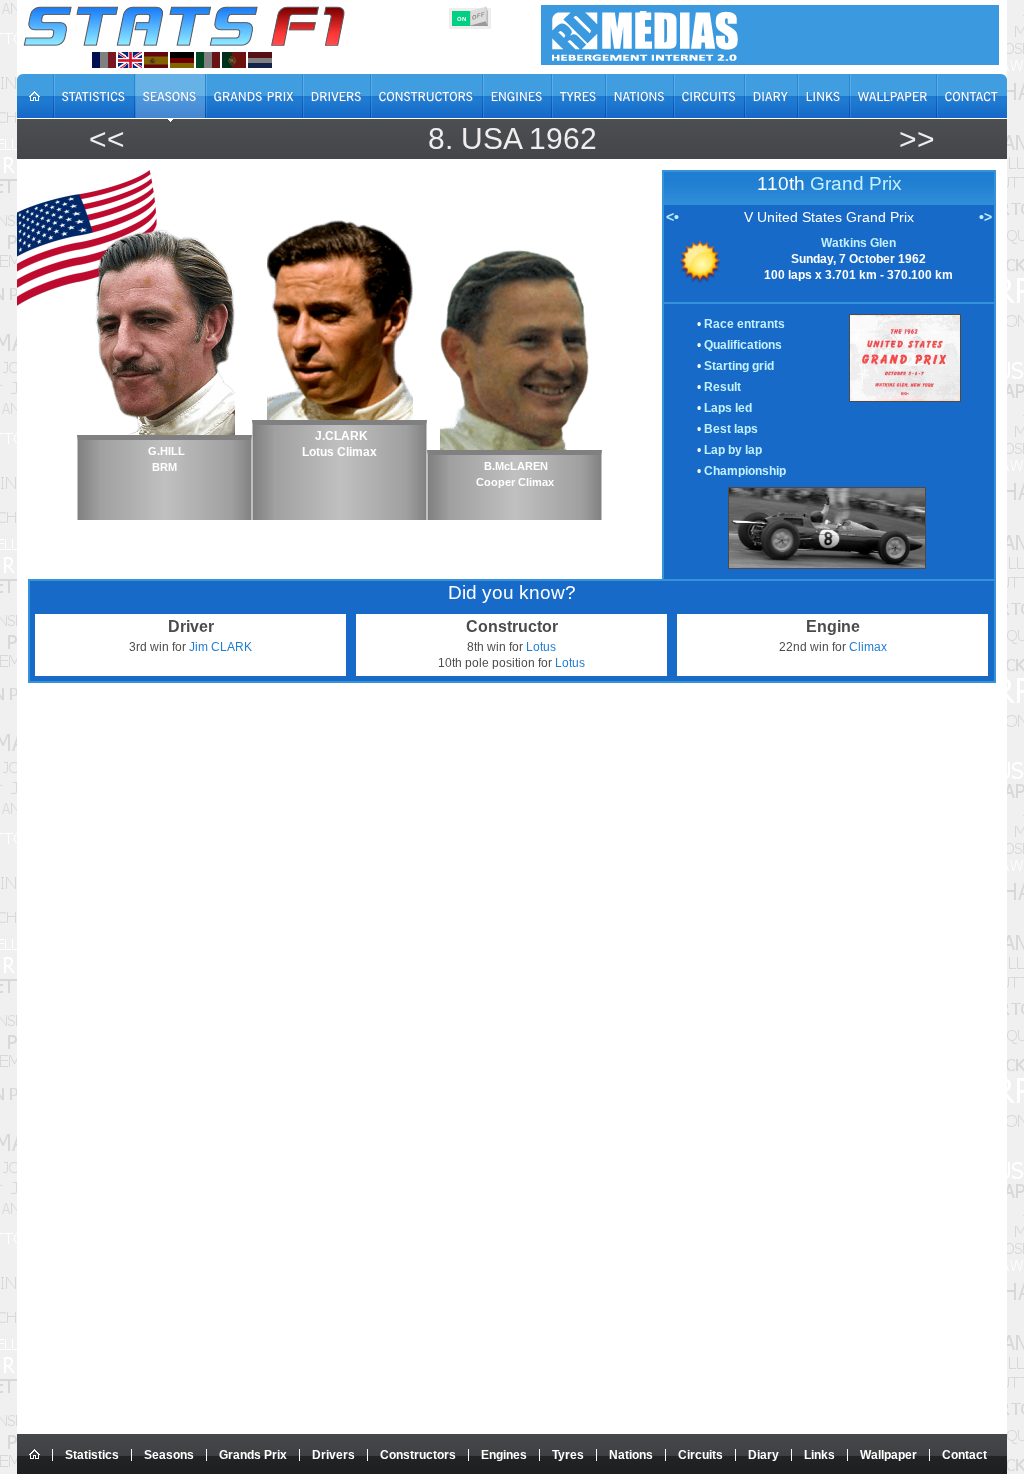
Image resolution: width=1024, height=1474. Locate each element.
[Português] (234, 60)
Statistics (92, 1455)
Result (722, 387)
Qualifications (743, 345)
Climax (868, 647)
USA (491, 138)
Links (819, 1455)
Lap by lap (733, 450)
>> (917, 138)
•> (985, 217)
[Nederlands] (260, 60)
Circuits (700, 1455)
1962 (563, 138)
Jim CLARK (220, 647)
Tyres (568, 1455)
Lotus (541, 647)
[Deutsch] (182, 60)
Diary (763, 1455)
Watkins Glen (858, 243)
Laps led (728, 408)
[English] (130, 60)
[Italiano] (208, 60)
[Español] (156, 60)
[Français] (104, 60)
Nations (631, 1455)
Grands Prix (253, 1455)
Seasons (169, 1455)
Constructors (418, 1455)
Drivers (333, 1455)
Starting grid (739, 366)
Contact (964, 1455)
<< (107, 138)
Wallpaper (888, 1455)
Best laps (731, 429)
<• (672, 217)
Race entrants (744, 324)
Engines (504, 1455)
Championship (745, 471)
